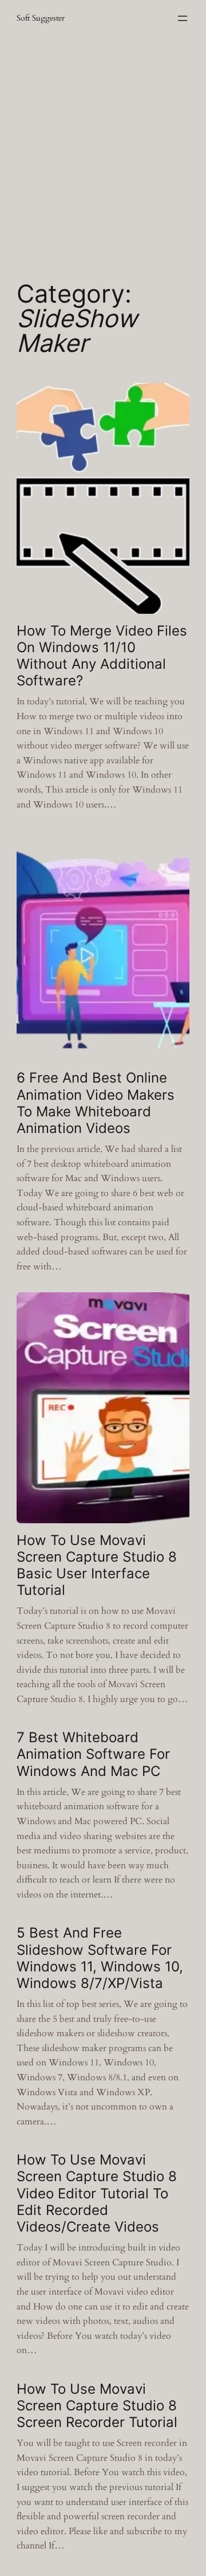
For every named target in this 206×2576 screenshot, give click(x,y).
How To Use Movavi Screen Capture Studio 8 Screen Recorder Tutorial (97, 2406)
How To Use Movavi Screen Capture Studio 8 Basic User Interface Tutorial (97, 1565)
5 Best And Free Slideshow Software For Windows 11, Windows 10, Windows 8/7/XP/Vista (100, 1958)
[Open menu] (183, 18)
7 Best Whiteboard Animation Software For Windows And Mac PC (93, 1754)
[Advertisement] (103, 151)
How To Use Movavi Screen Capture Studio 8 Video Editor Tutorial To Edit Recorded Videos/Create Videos (97, 2193)
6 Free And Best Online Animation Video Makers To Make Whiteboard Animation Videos (96, 1103)
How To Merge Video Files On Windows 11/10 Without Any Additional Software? (102, 656)
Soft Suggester (41, 18)
